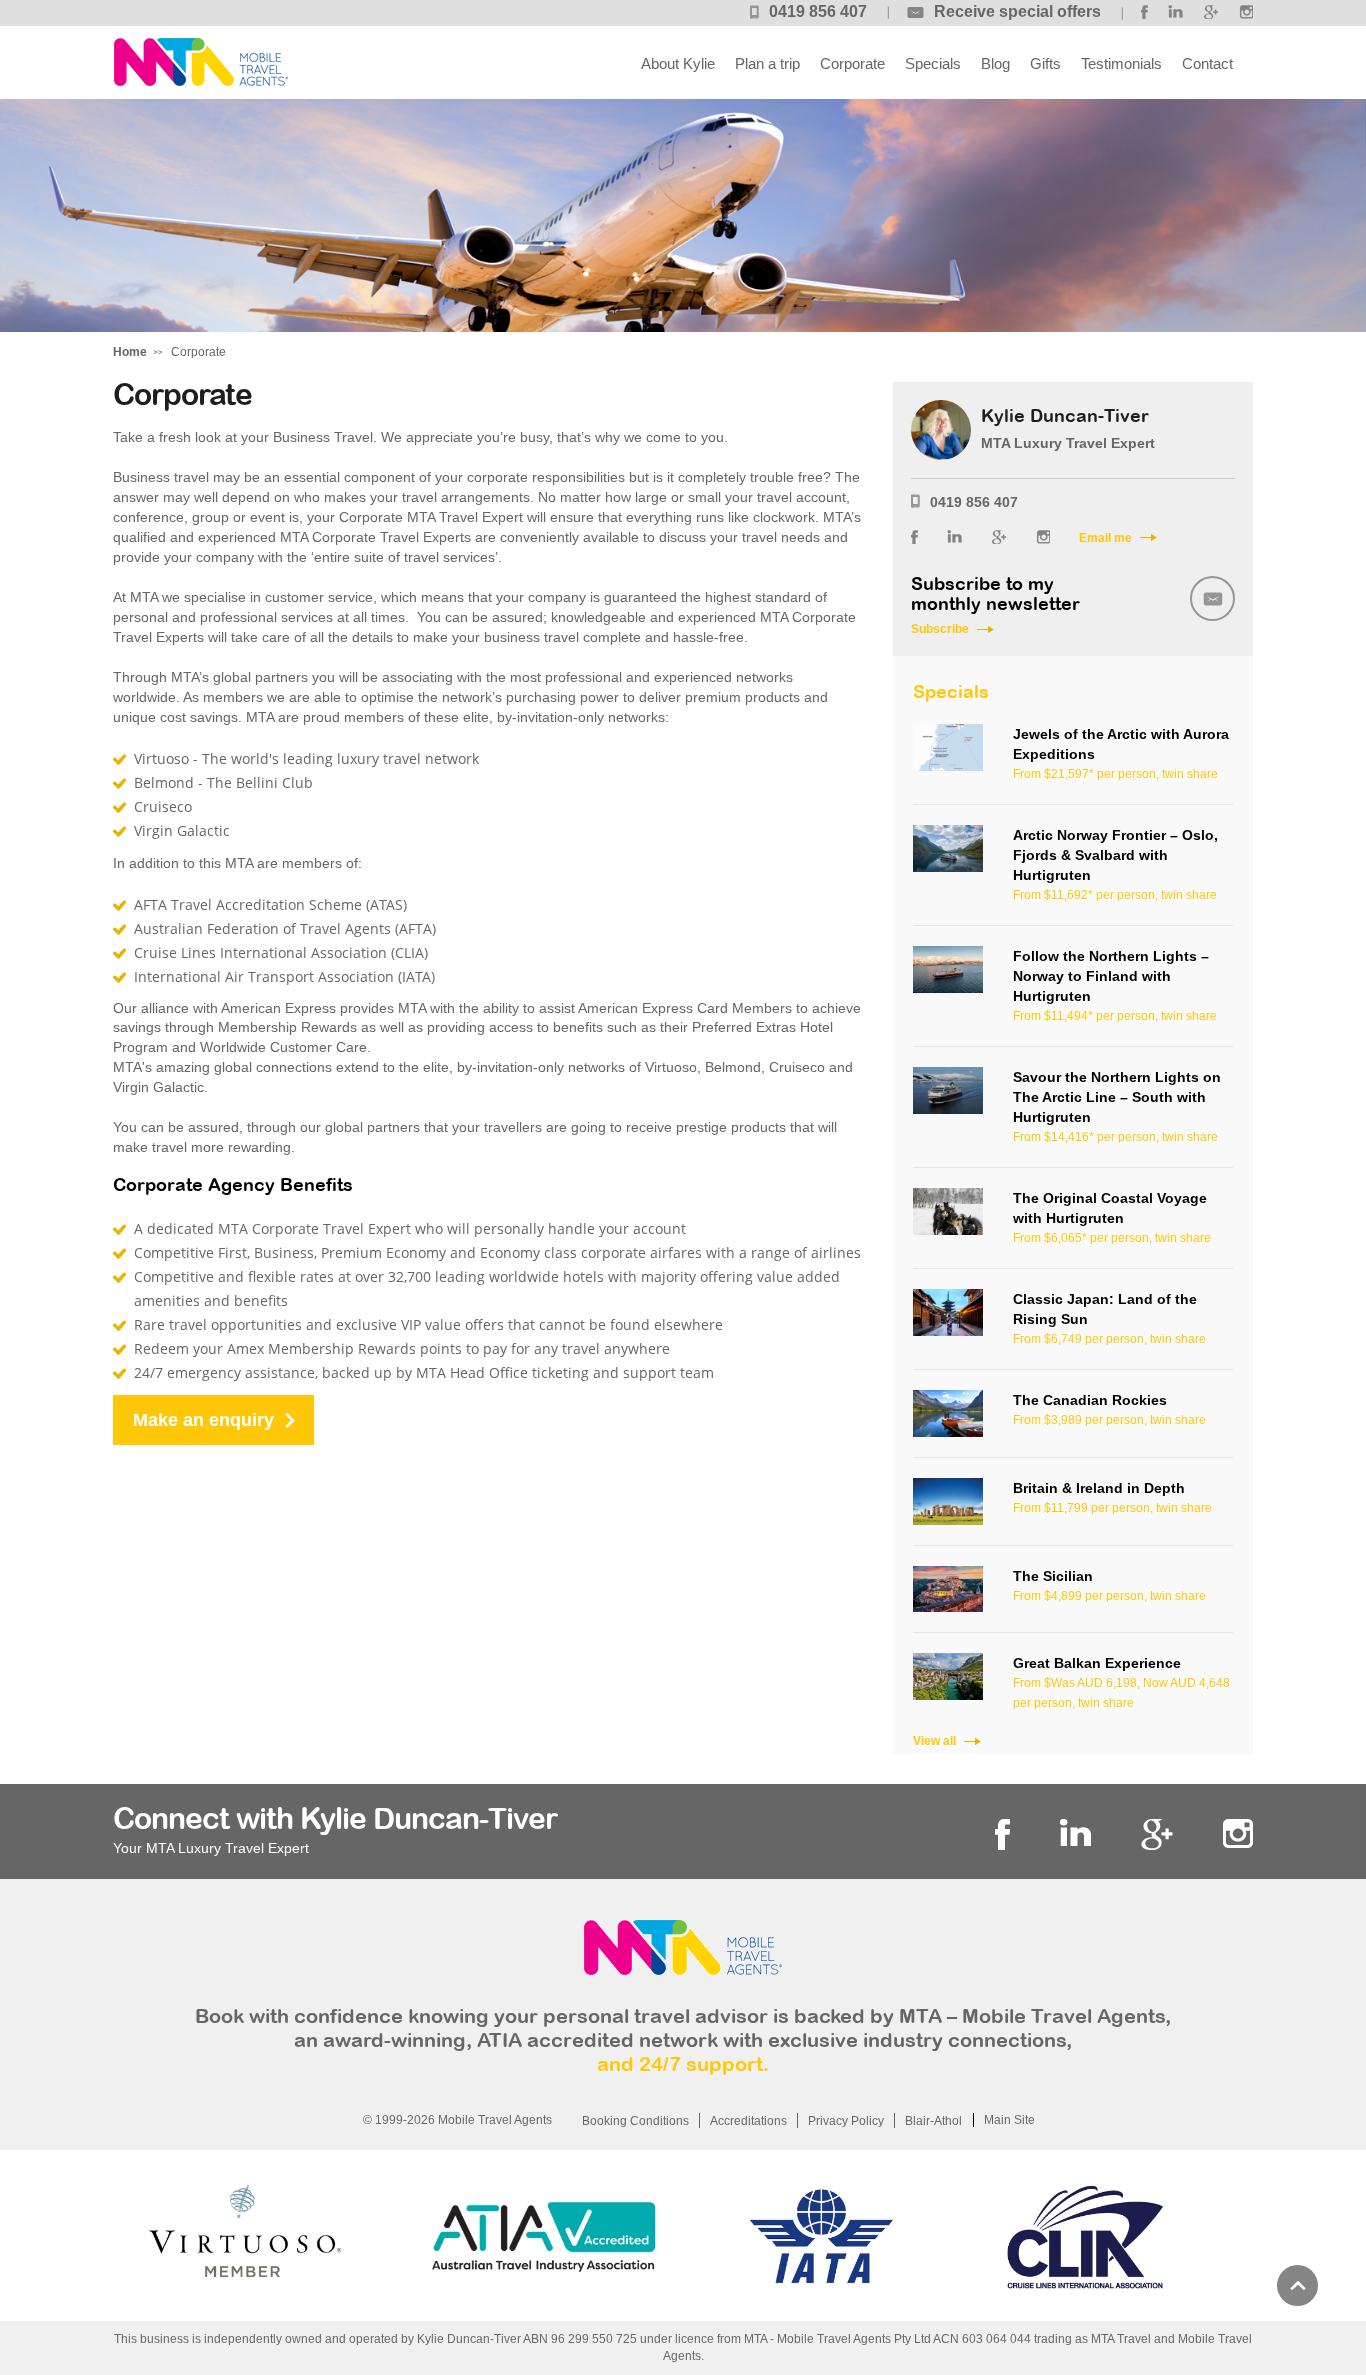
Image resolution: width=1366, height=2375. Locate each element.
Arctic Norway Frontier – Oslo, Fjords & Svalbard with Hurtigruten (1115, 855)
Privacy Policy (846, 2121)
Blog (995, 63)
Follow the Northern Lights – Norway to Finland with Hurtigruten (1111, 976)
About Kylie (678, 63)
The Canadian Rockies (1090, 1400)
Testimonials (1121, 63)
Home (130, 352)
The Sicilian (1053, 1576)
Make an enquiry (203, 1420)
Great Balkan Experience (1097, 1663)
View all (934, 1741)
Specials (933, 63)
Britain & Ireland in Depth (1099, 1488)
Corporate (852, 63)
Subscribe (940, 629)
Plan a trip (767, 63)
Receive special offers (1017, 11)
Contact (1207, 63)
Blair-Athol (933, 2121)
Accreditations (748, 2121)
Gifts (1045, 63)
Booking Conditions (635, 2121)
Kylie (200, 62)
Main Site (1009, 2120)
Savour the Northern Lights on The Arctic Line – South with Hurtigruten (1117, 1097)
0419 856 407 (818, 11)
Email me (1105, 538)
